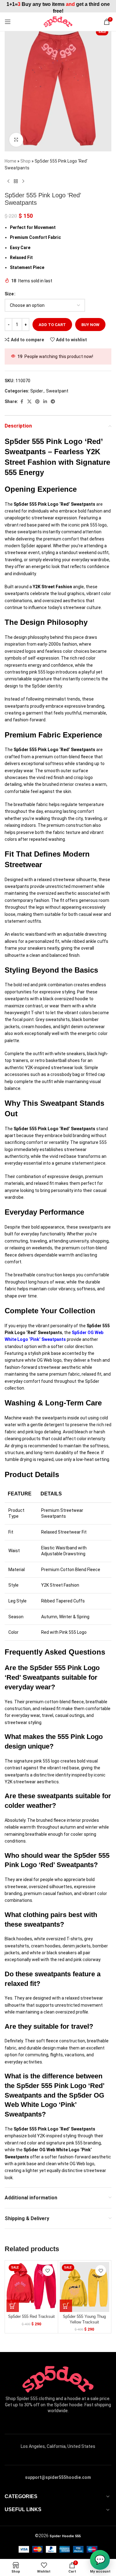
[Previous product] (8, 181)
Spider (37, 391)
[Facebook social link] (22, 402)
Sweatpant (57, 391)
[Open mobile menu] (8, 22)
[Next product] (23, 181)
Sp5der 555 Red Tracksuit (31, 2317)
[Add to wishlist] (48, 2271)
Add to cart (52, 325)
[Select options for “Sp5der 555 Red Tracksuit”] (13, 2306)
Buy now (90, 325)
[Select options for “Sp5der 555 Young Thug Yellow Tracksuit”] (66, 2306)
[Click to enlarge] (16, 140)
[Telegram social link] (53, 402)
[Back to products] (16, 181)
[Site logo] (58, 21)
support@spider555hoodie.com (58, 2477)
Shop (26, 161)
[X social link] (29, 402)
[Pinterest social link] (37, 402)
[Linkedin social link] (45, 402)
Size (9, 294)
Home (11, 161)
